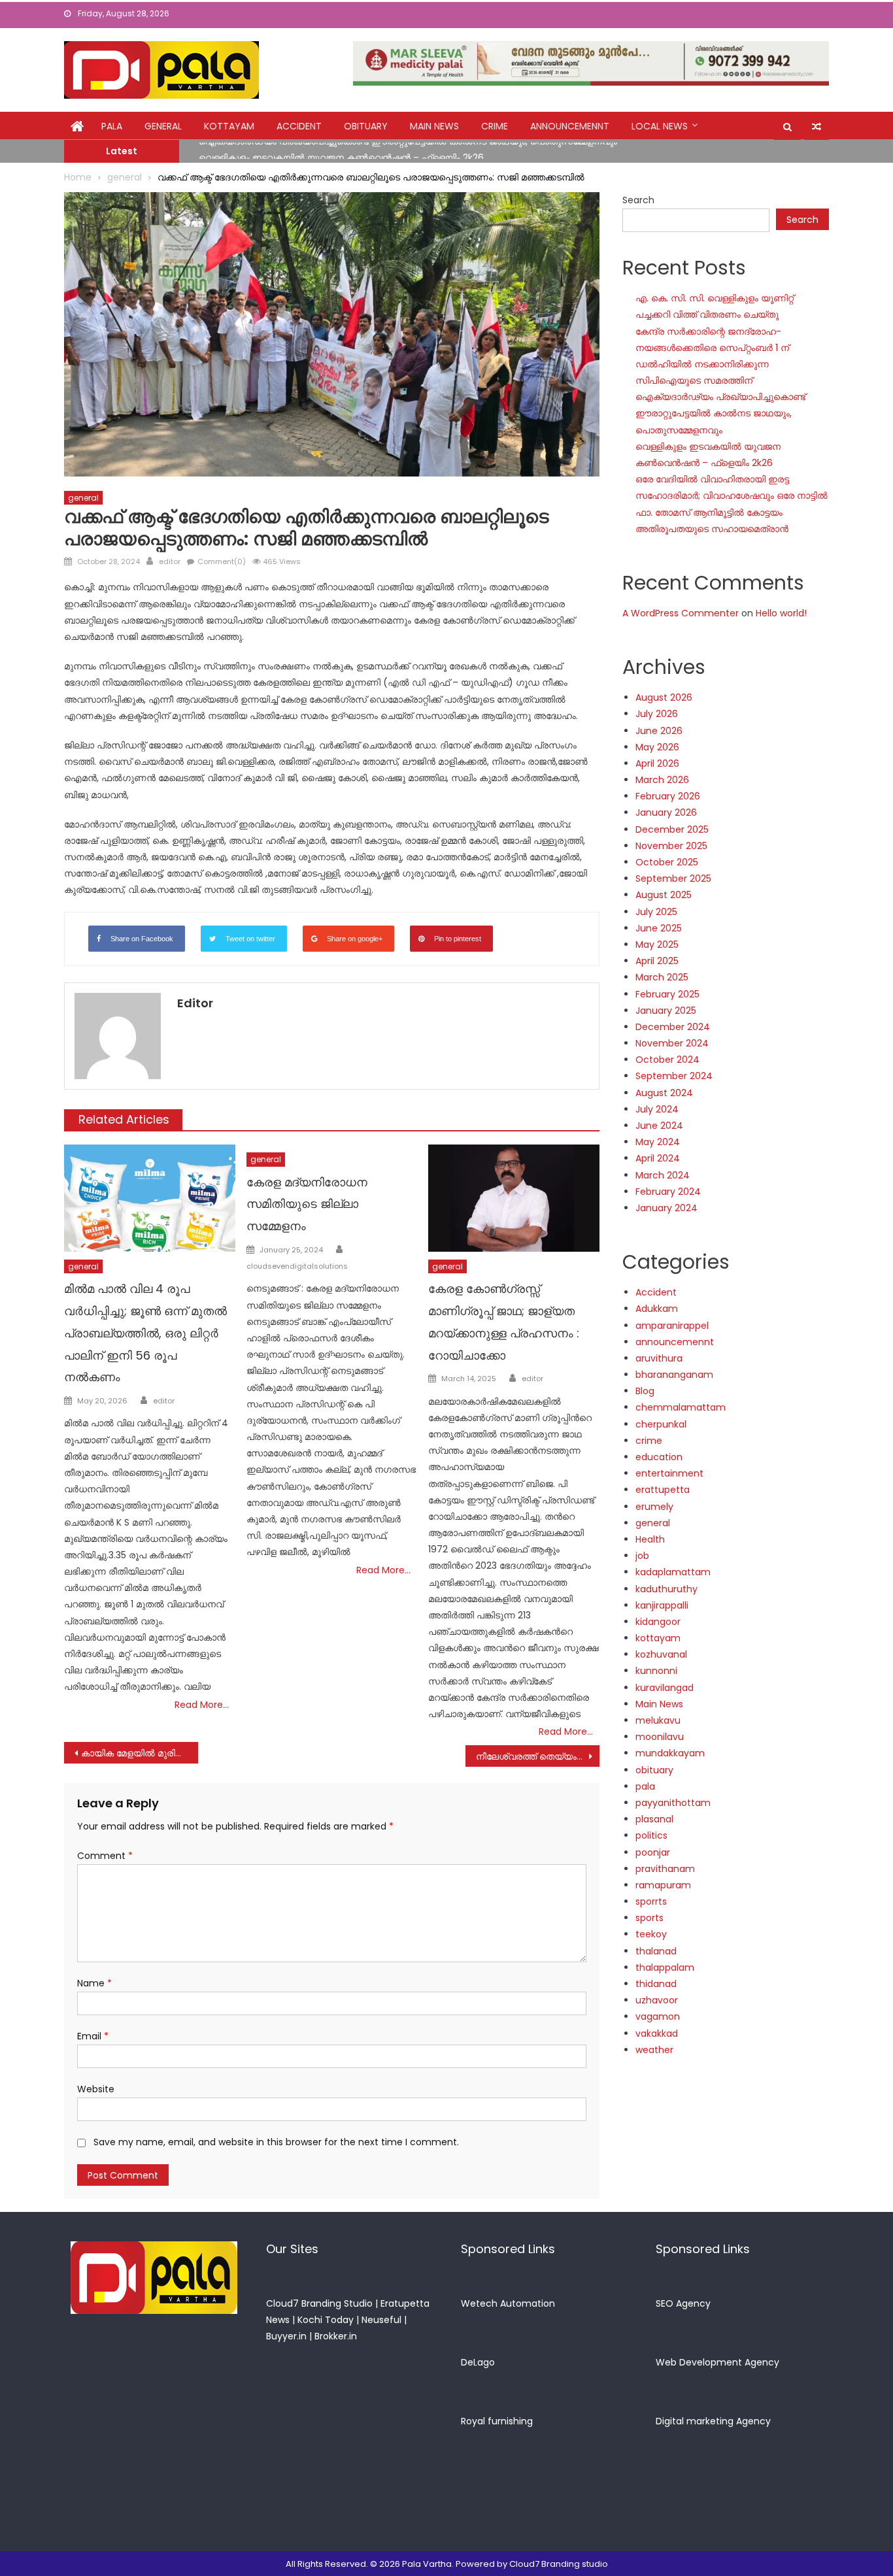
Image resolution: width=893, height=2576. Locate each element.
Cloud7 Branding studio (559, 2564)
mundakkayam (670, 1753)
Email (93, 2036)
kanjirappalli (662, 1605)
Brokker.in (336, 2336)
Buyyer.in (286, 2336)
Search (638, 200)
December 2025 (672, 829)
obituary (366, 126)
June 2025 (659, 928)
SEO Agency (683, 2303)
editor (170, 561)
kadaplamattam (673, 1572)
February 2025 (667, 994)
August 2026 (664, 697)
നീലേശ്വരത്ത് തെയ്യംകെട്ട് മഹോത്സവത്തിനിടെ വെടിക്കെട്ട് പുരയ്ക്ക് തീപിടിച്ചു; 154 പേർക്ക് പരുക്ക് (538, 1756)
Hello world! (781, 613)
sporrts (651, 1901)
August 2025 (664, 895)
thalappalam (665, 1967)
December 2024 (673, 1027)
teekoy (651, 1934)
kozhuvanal (661, 1654)
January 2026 (666, 812)
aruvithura (659, 1358)
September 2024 (674, 1076)
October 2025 (667, 862)
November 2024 (672, 1043)
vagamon (658, 2016)
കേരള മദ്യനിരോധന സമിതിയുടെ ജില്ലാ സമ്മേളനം (307, 1204)
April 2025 (657, 961)
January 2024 (666, 1208)
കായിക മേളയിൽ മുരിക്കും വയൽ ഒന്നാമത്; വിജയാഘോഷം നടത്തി (140, 1753)
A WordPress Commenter (681, 613)
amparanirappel (672, 1326)
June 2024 (659, 1126)
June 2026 (659, 731)
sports (649, 1918)
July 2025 (656, 912)
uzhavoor (657, 2000)
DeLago (478, 2362)
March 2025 (662, 977)
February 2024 (668, 1192)
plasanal (654, 1819)
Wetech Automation (508, 2303)
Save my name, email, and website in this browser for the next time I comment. (276, 2142)
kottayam (229, 126)
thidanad (656, 1984)
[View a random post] (817, 127)
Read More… (202, 1705)
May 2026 (657, 747)
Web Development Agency (717, 2362)
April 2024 (658, 1158)
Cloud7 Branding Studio (319, 2303)
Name (94, 1983)
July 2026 (657, 714)
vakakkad (657, 2033)
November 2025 (671, 846)
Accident (299, 126)
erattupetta (663, 1490)
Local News (660, 126)
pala (645, 1786)
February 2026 (668, 796)
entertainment (669, 1473)
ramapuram (663, 1885)
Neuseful (381, 2320)
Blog (645, 1391)
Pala (112, 126)
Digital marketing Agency (713, 2421)
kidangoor (658, 1622)
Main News (434, 126)
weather (654, 2050)
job (642, 1556)
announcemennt (570, 126)
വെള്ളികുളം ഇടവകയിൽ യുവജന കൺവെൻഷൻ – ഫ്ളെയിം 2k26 (341, 150)
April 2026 (657, 763)
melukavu (658, 1720)
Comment (105, 1856)
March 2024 (663, 1175)
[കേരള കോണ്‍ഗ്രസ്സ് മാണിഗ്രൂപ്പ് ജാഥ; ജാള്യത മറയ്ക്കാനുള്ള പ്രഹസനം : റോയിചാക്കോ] (514, 1198)
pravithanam (665, 1869)
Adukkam (657, 1309)
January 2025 (666, 1011)
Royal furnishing (497, 2421)
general (163, 126)
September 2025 (673, 878)
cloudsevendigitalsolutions (297, 1266)
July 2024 (657, 1109)
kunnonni (656, 1671)
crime (495, 126)
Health (650, 1539)
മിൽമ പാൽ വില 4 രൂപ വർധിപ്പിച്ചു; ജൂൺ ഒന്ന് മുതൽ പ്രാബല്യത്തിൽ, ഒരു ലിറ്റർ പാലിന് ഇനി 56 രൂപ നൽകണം (145, 1333)
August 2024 (664, 1093)
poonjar (653, 1852)
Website (96, 2089)
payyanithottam (673, 1803)
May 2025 (657, 945)
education (659, 1457)
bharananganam (674, 1375)
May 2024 (658, 1142)
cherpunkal (661, 1424)
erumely (654, 1507)
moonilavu (660, 1737)
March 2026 (662, 780)
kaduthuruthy (666, 1589)
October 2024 (667, 1060)
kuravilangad (665, 1688)
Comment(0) (222, 561)
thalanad (656, 1951)
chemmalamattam (681, 1407)
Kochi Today (326, 2320)
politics (651, 1835)
